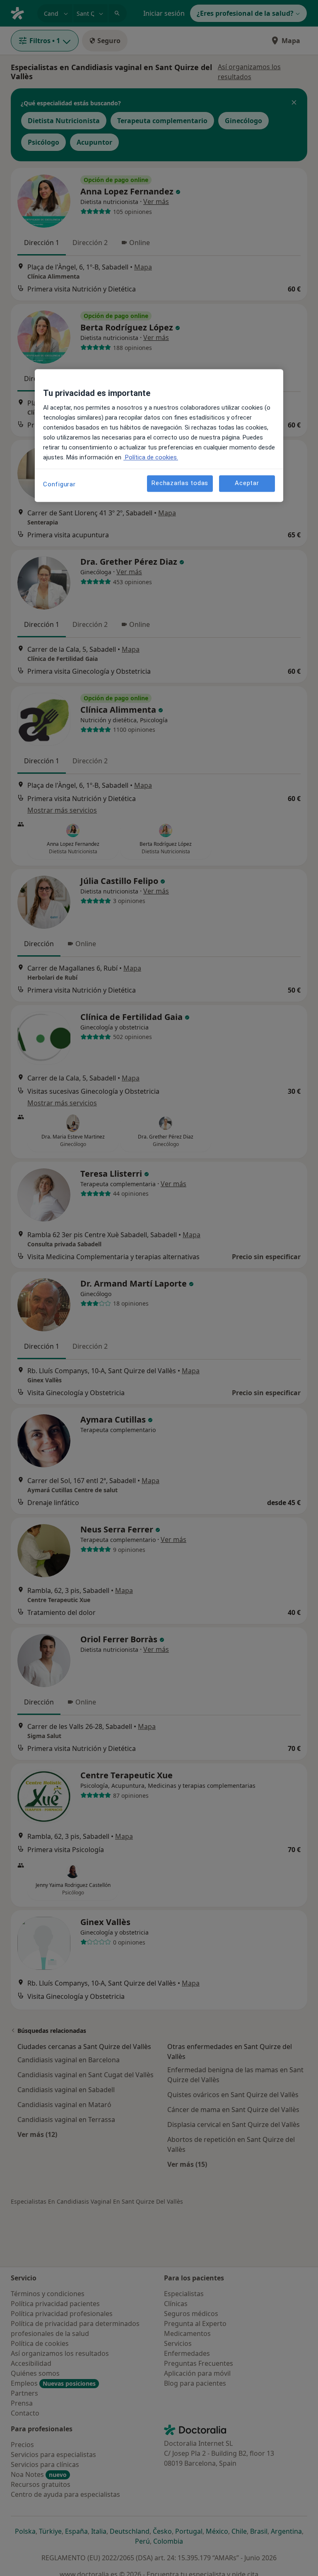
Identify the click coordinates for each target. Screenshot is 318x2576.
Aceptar (247, 483)
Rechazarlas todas (180, 483)
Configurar (59, 484)
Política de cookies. (151, 457)
